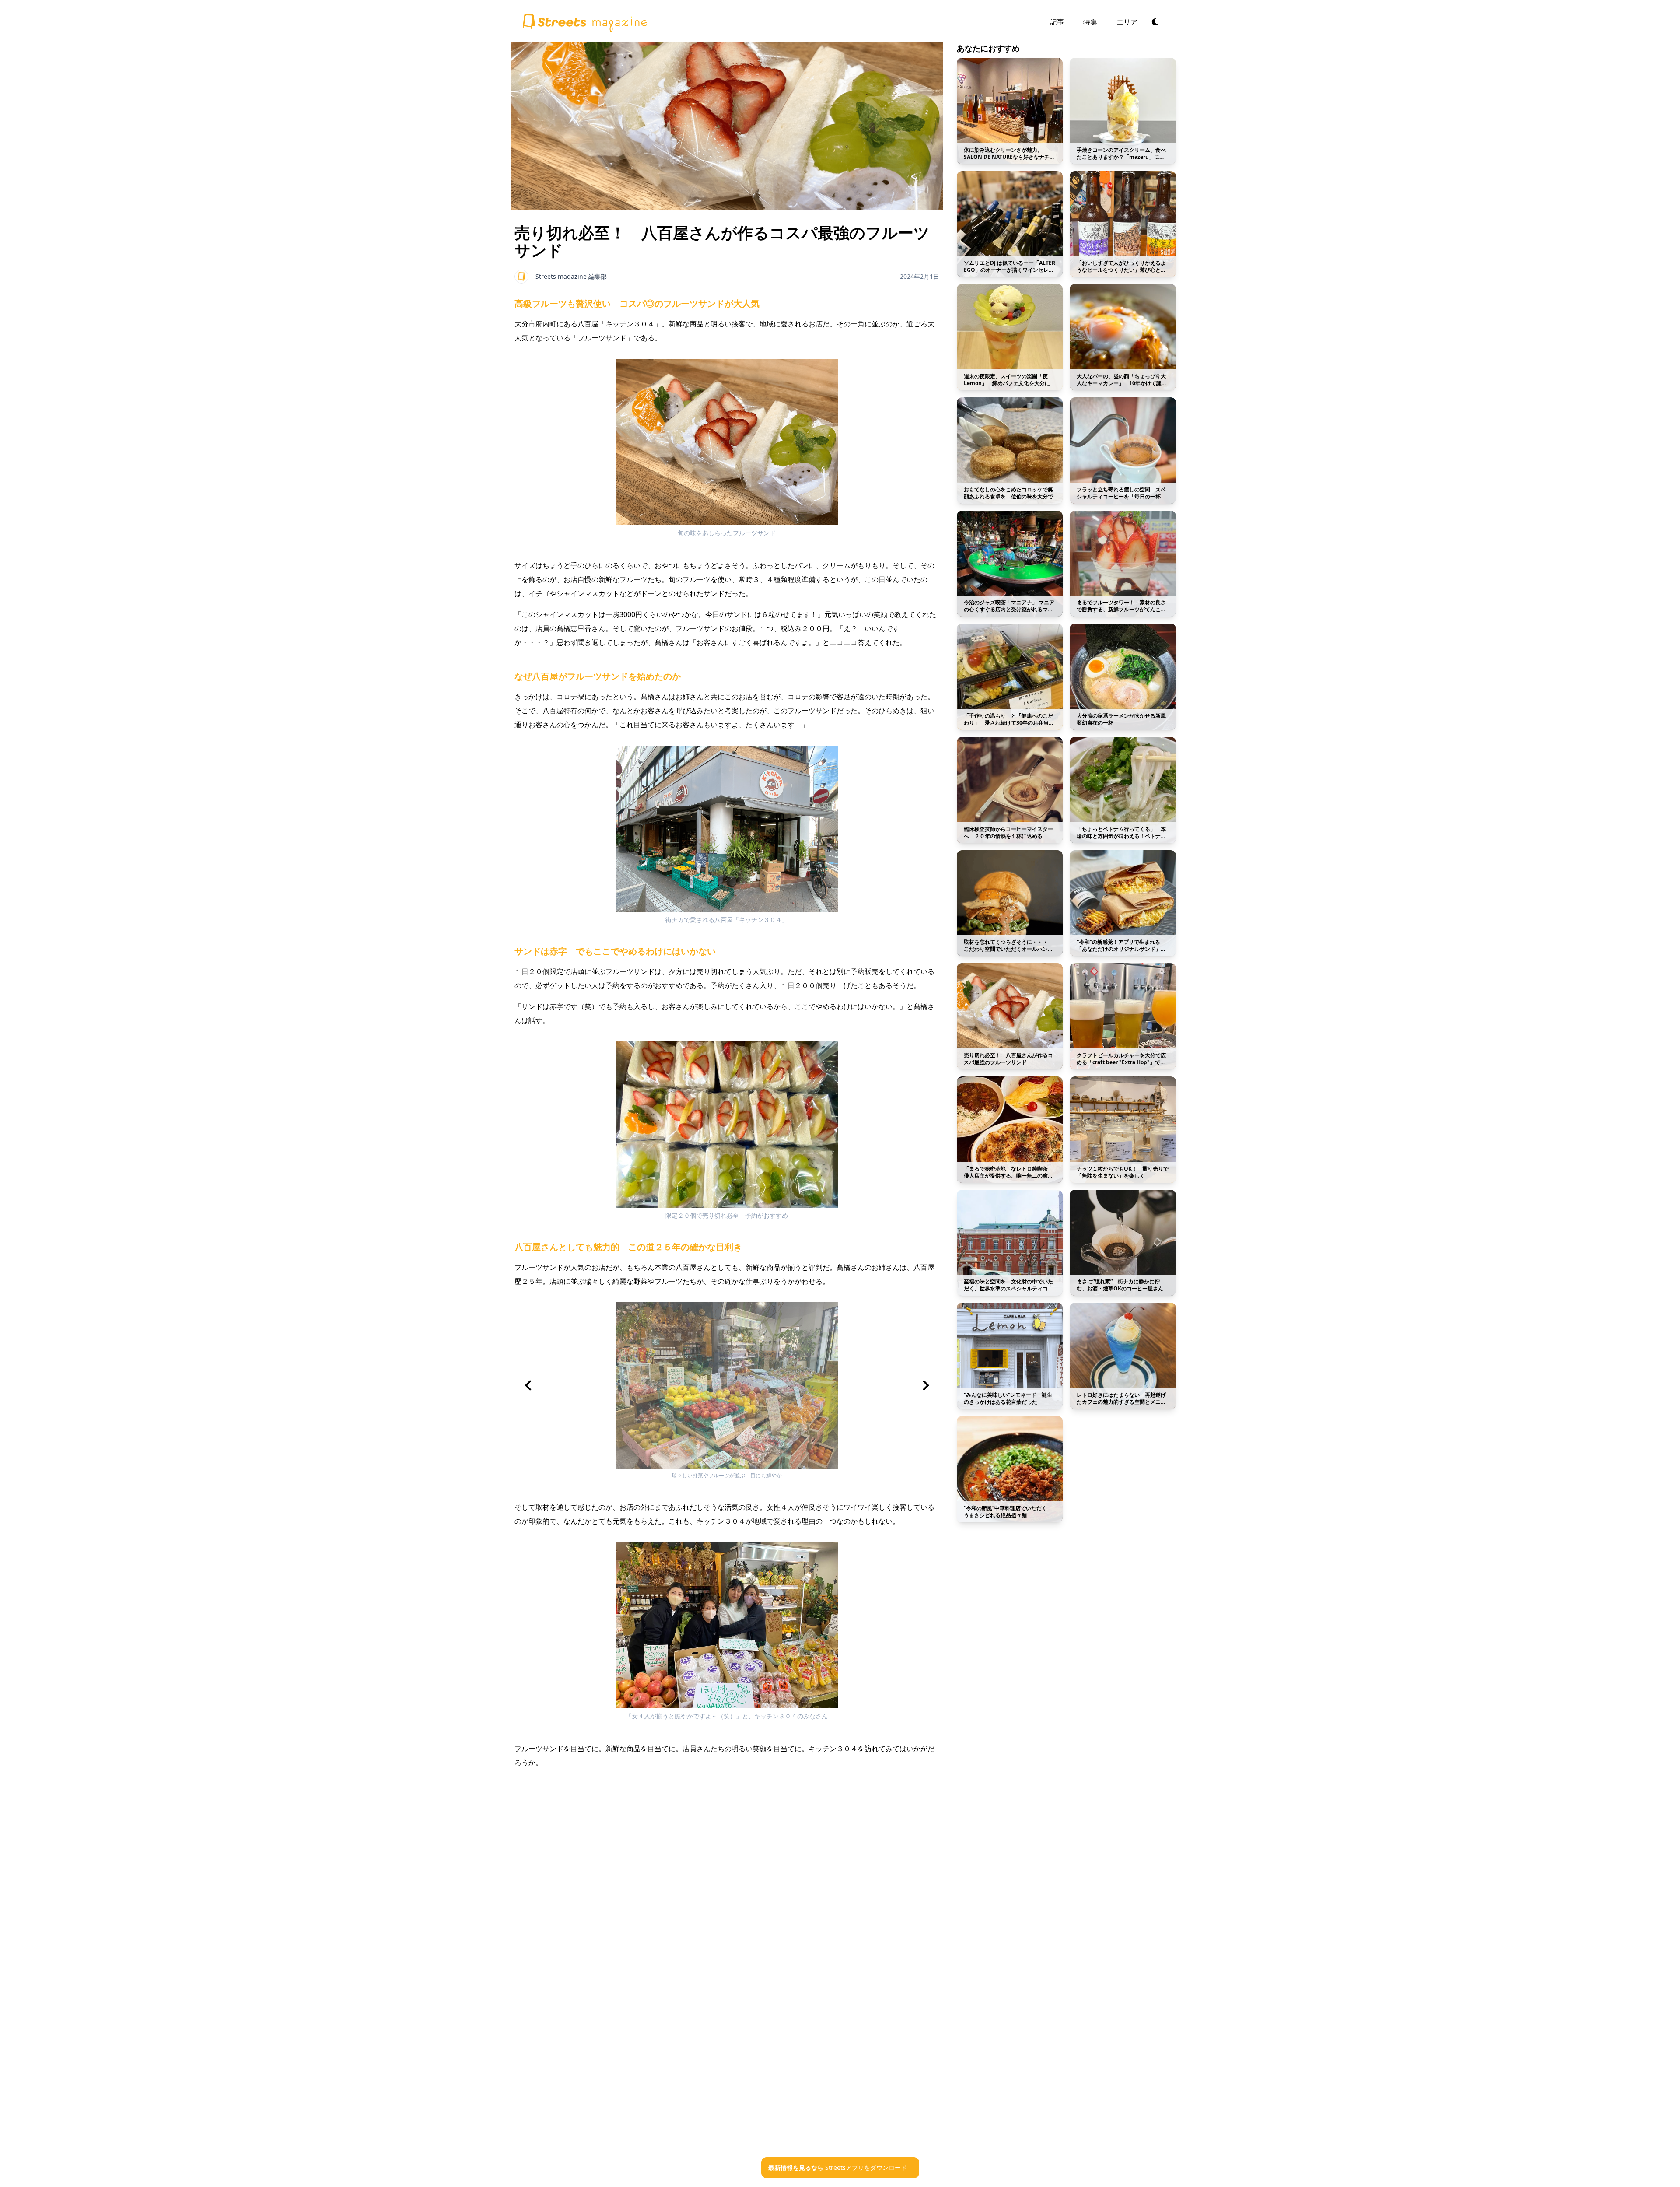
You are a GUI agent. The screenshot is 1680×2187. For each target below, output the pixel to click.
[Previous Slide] (528, 1385)
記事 (1057, 22)
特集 (1090, 22)
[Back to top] (584, 21)
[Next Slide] (926, 1385)
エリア (1127, 22)
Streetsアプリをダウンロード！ (841, 2168)
